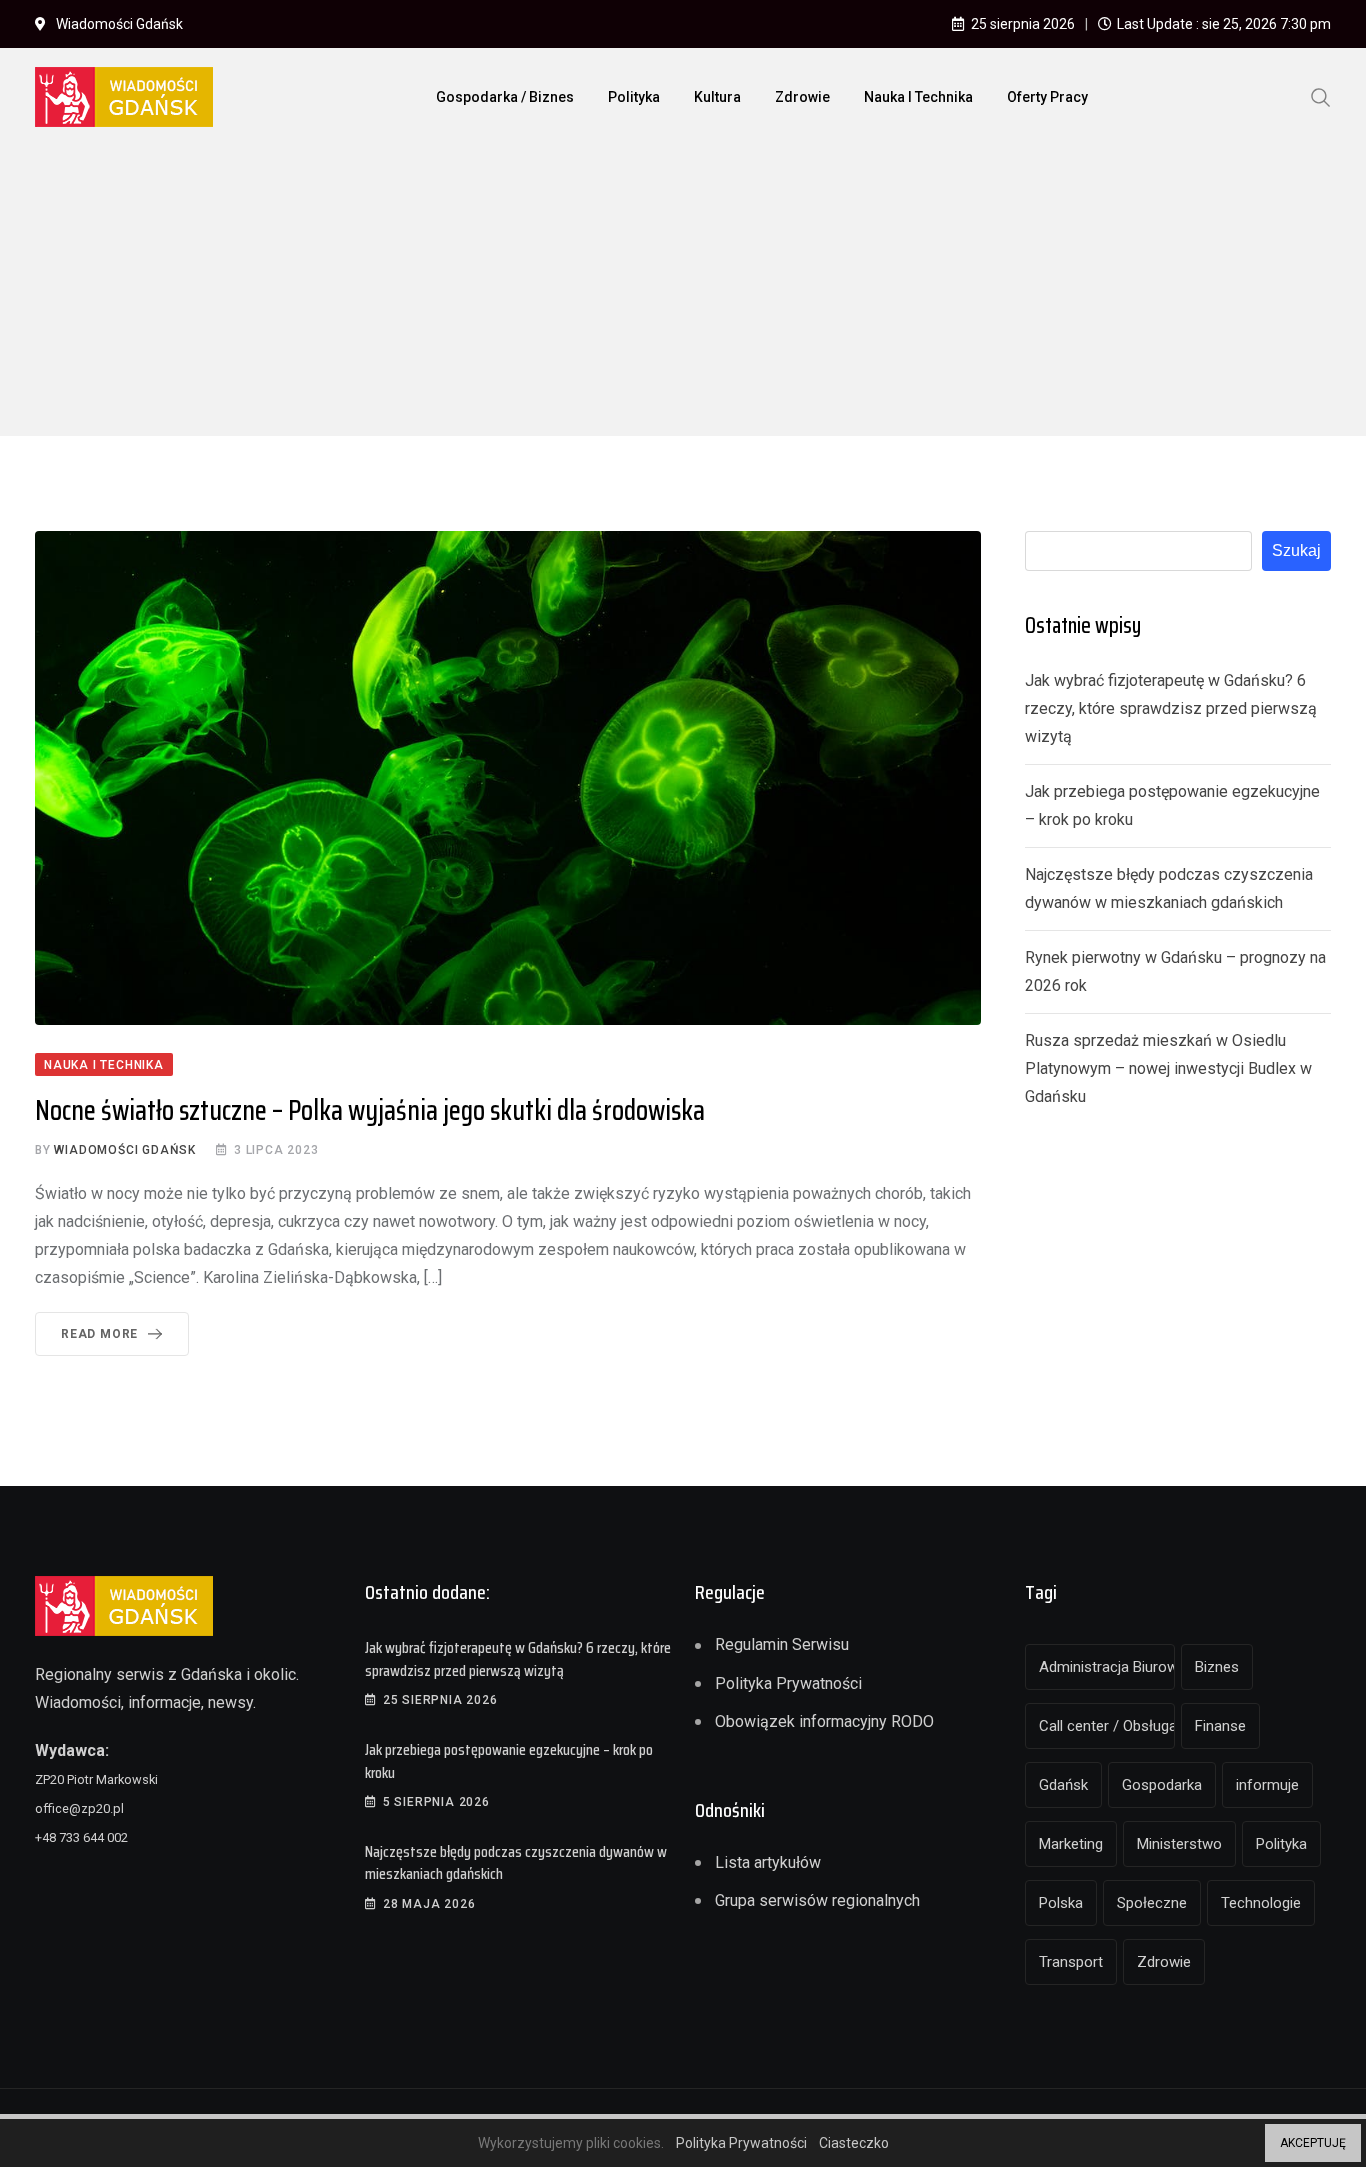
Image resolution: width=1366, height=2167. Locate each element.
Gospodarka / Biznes (505, 97)
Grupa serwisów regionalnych (817, 1900)
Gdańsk (1063, 1785)
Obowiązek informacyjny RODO (824, 1721)
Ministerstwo (1179, 1844)
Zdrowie (802, 97)
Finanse (1220, 1726)
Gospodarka (1162, 1785)
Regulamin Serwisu (782, 1644)
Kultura (717, 97)
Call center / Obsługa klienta (1107, 1726)
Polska (1061, 1903)
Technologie (1261, 1903)
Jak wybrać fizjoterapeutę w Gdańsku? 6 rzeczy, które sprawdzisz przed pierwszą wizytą (1171, 708)
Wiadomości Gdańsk (125, 1150)
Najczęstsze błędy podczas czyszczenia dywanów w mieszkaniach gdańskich (516, 1862)
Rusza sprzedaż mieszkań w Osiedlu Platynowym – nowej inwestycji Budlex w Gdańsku (1168, 1068)
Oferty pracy (1047, 97)
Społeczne (1152, 1903)
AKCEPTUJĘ (1313, 2143)
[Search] (1321, 96)
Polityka (634, 97)
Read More (99, 1334)
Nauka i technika (918, 97)
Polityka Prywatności (788, 1683)
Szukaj (1296, 550)
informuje (1267, 1785)
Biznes (1217, 1667)
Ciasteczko (854, 2143)
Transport (1071, 1962)
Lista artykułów (768, 1862)
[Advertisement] (683, 296)
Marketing (1071, 1844)
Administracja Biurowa (1107, 1667)
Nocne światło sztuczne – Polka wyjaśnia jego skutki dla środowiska (370, 1110)
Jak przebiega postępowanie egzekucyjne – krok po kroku (509, 1760)
